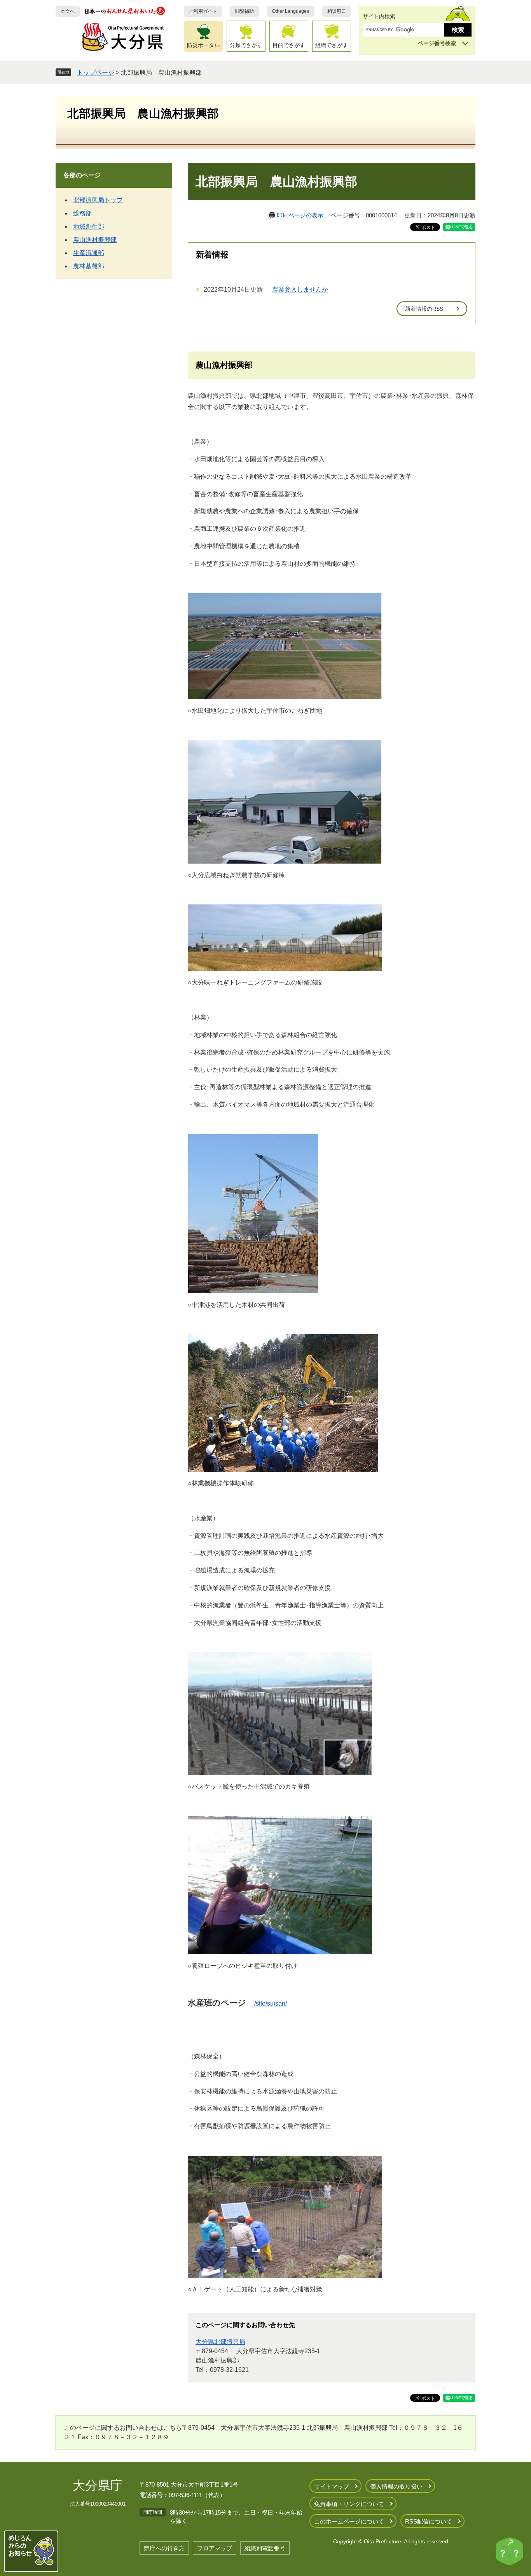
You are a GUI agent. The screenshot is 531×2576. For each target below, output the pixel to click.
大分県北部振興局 (220, 2342)
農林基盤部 (89, 266)
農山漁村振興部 (95, 240)
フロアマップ (215, 2548)
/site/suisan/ (271, 2003)
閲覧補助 (245, 11)
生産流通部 (89, 253)
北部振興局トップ (98, 200)
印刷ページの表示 (300, 215)
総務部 (82, 213)
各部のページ (82, 175)
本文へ (68, 11)
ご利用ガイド (203, 11)
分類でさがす (246, 45)
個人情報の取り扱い (396, 2486)
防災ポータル (203, 45)
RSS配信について (429, 2521)
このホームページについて (349, 2521)
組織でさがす (332, 45)
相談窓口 (337, 11)
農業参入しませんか (300, 289)
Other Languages (291, 11)
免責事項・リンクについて (349, 2504)
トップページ (96, 73)
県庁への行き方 (164, 2548)
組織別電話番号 (265, 2548)
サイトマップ (332, 2486)
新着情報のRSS (424, 309)
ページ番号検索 (437, 43)
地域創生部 (89, 226)
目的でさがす (289, 45)
